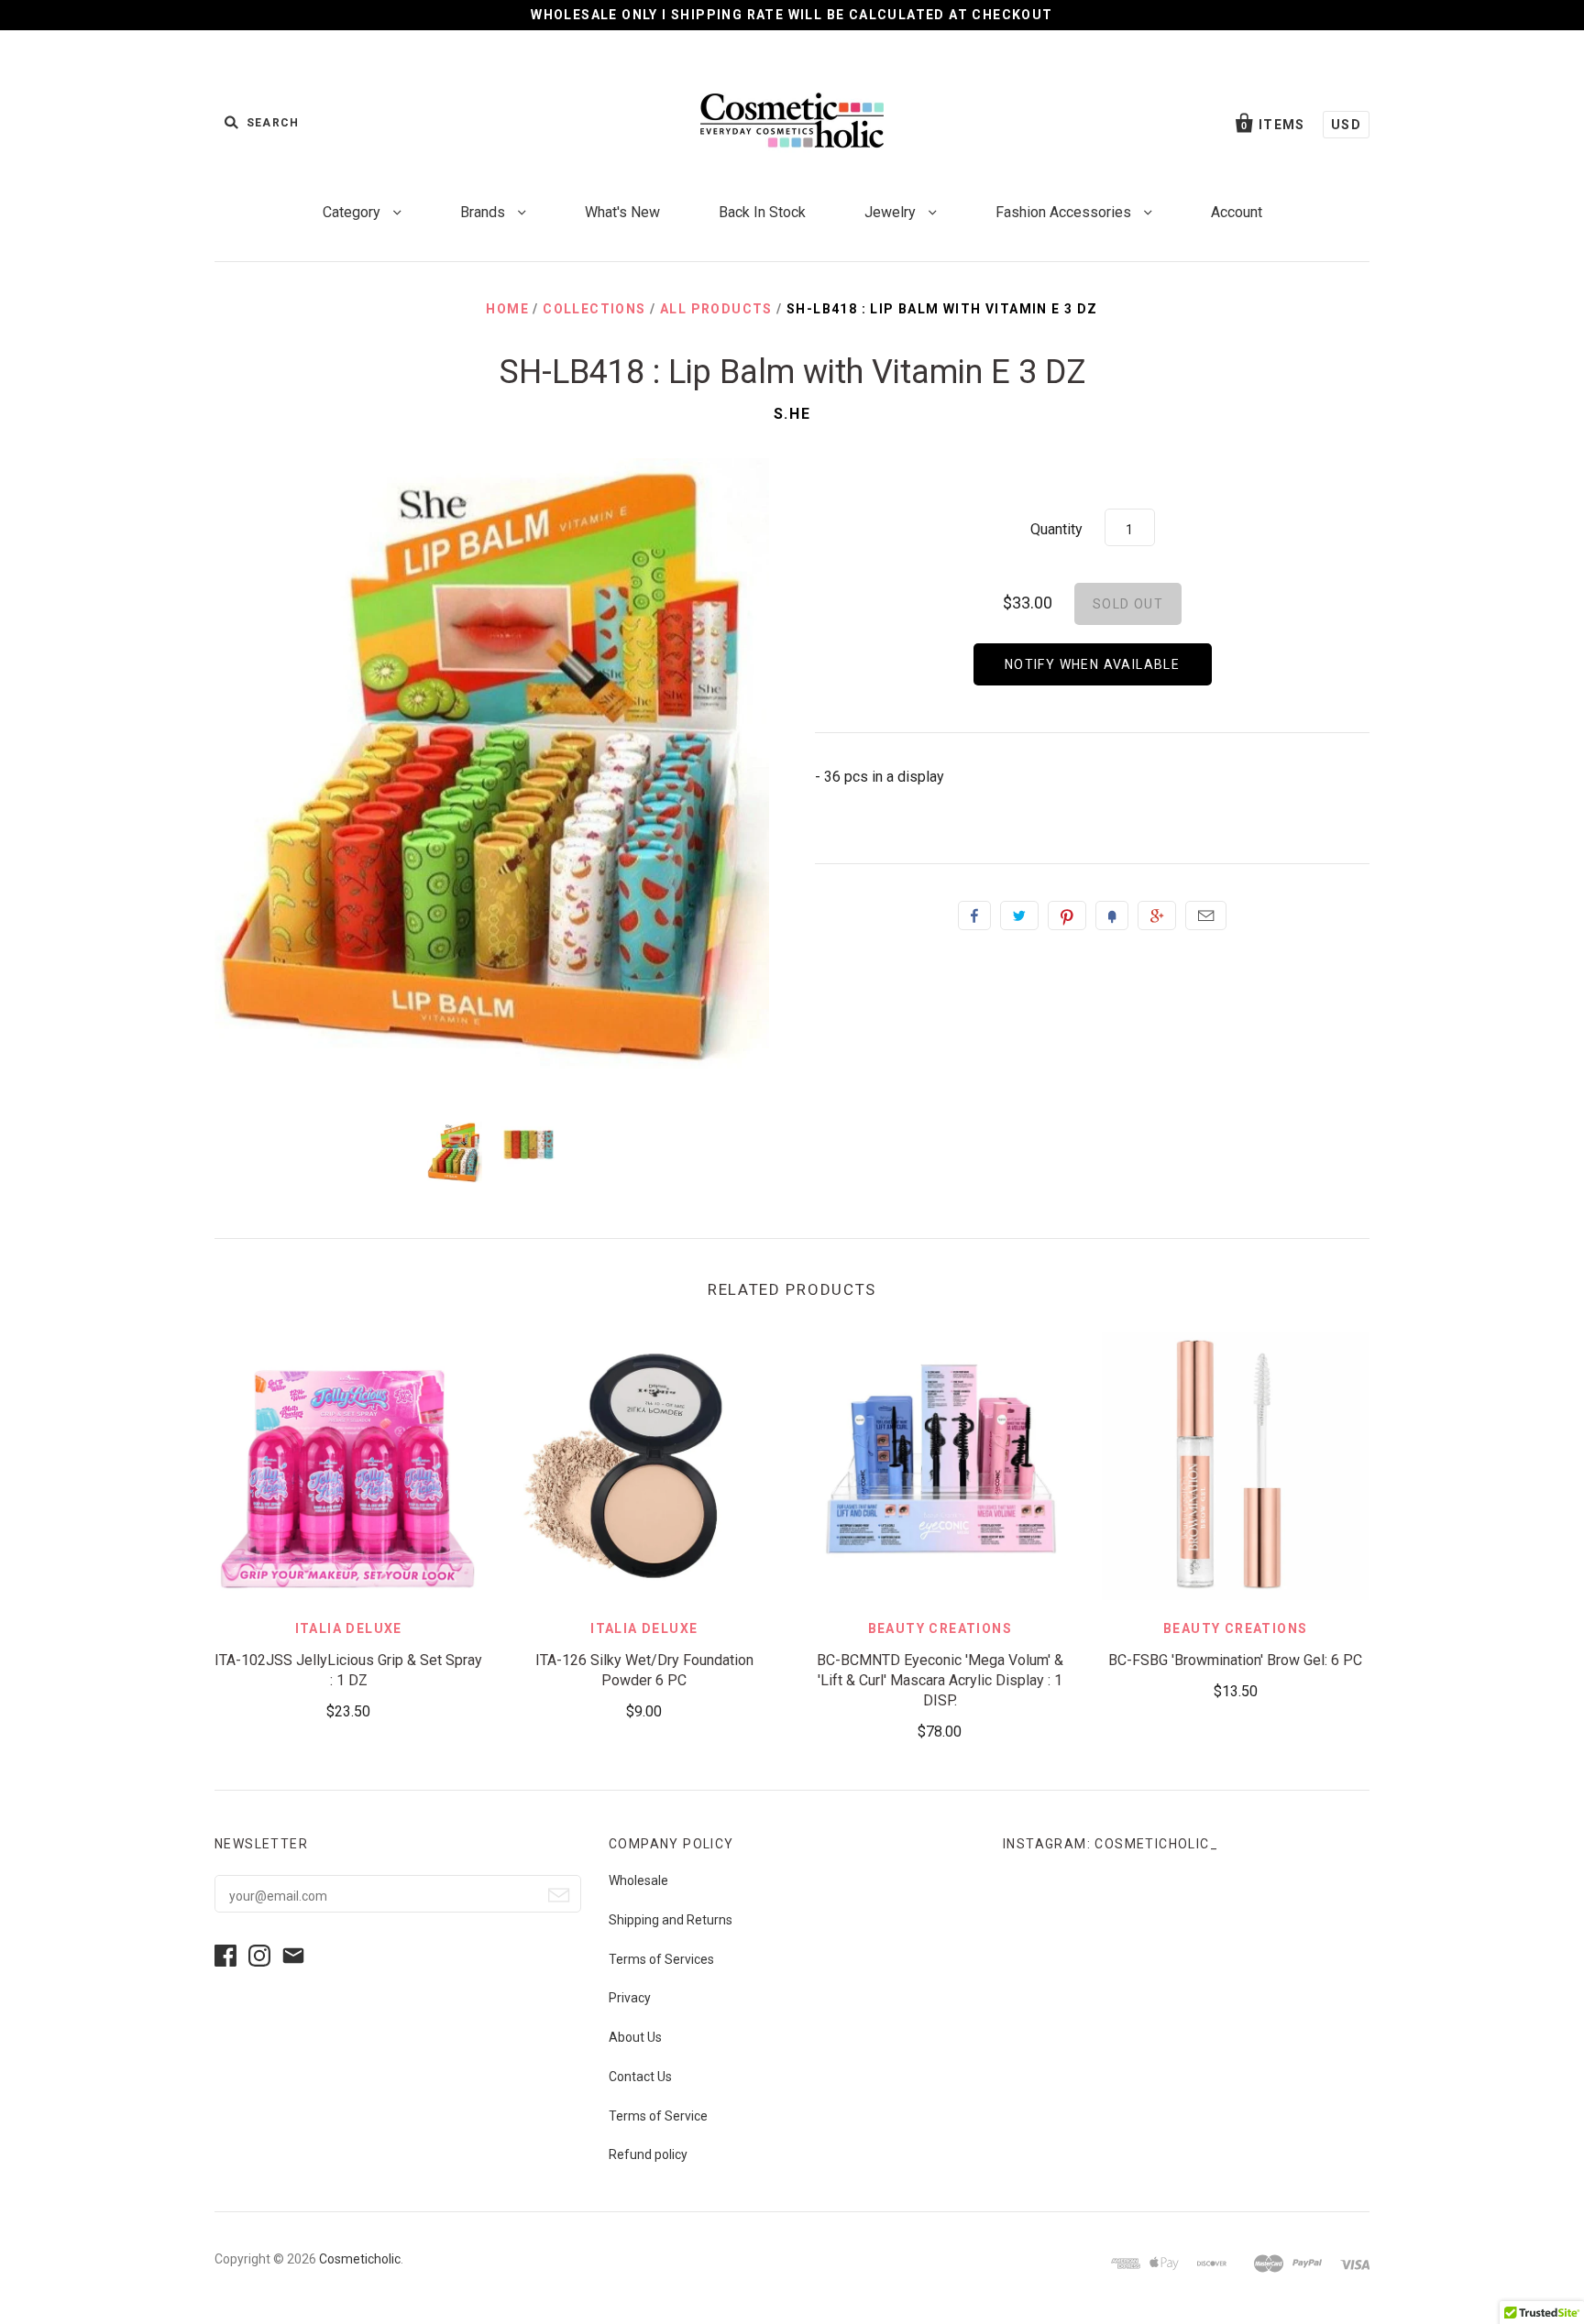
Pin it (1067, 915)
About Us (635, 2037)
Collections (594, 309)
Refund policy (648, 2154)
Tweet (1019, 915)
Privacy (630, 1998)
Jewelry (892, 212)
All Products (716, 309)
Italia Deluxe (349, 1628)
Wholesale (638, 1880)
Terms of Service (658, 2116)
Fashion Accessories (1065, 212)
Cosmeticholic (360, 2259)
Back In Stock (762, 212)
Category (353, 212)
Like (974, 915)
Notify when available (1092, 664)
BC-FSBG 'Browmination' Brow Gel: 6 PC (1235, 1660)
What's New (622, 212)
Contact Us (640, 2077)
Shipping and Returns (671, 1920)
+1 (1157, 915)
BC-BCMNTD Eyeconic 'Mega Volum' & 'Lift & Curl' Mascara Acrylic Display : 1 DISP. (940, 1680)
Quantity (1056, 529)
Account (1237, 212)
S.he (792, 414)
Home (507, 309)
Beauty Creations (940, 1628)
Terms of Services (661, 1959)
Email (1206, 915)
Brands (484, 212)
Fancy (1112, 915)
